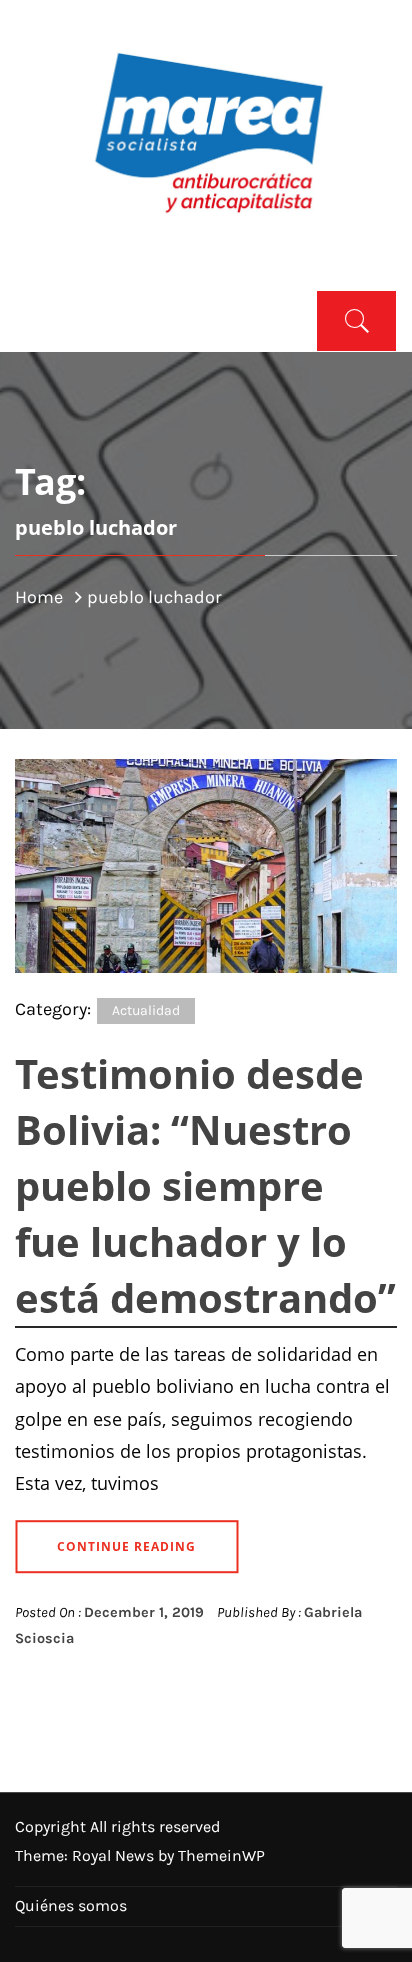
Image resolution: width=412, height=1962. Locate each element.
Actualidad (146, 1010)
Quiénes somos (71, 1905)
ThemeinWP (221, 1855)
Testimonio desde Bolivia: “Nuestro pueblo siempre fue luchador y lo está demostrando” (205, 1185)
